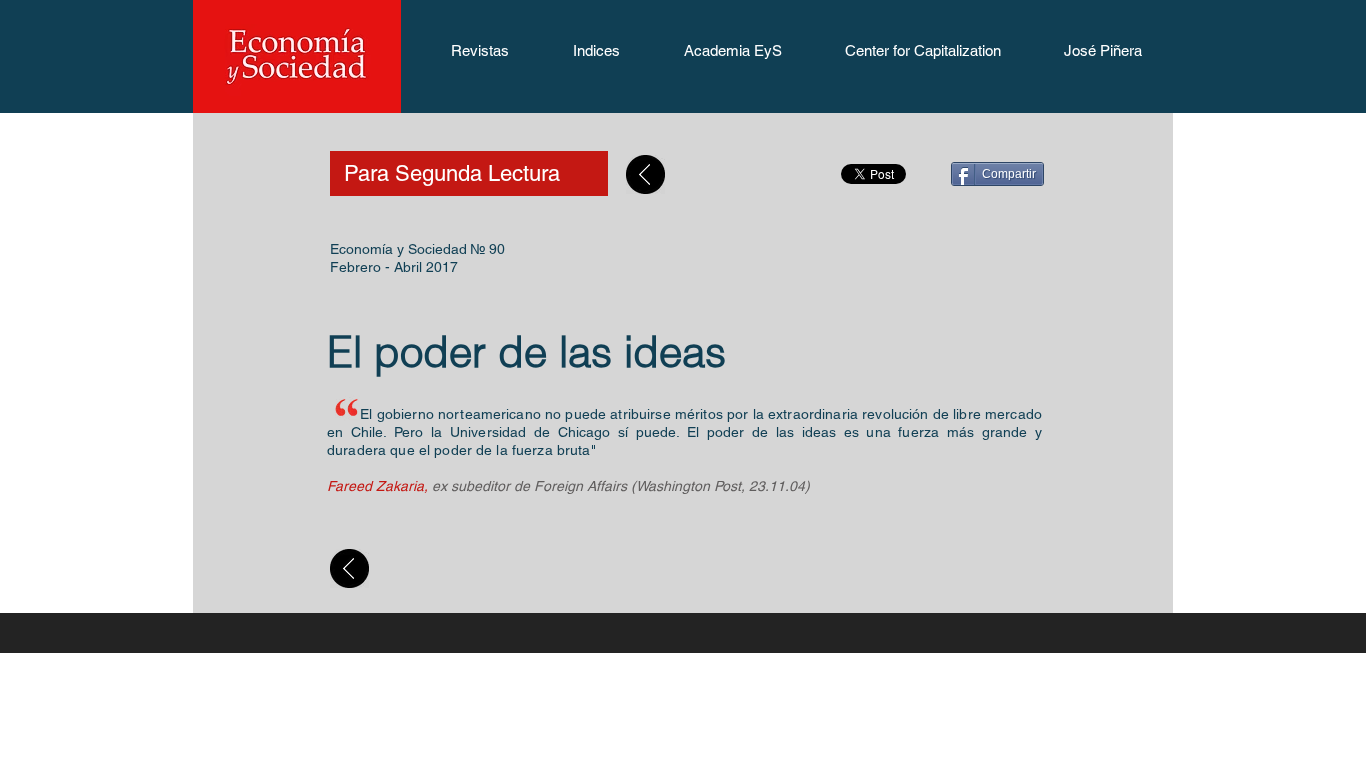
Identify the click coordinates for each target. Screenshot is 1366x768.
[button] (480, 57)
